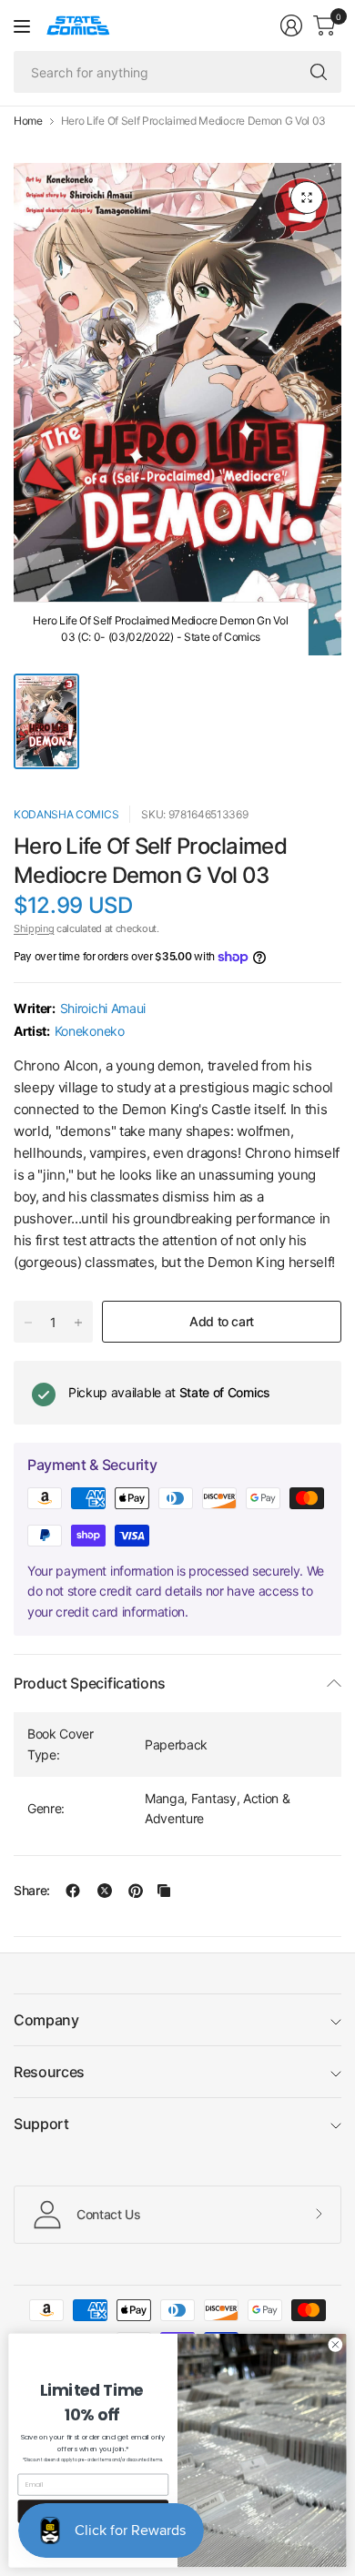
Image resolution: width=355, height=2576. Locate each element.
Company (46, 2020)
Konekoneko (90, 1031)
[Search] (319, 72)
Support (41, 2124)
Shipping (34, 928)
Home (28, 121)
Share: (32, 1891)
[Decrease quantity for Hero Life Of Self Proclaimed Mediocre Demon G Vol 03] (28, 1323)
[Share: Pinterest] (136, 1891)
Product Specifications (90, 1683)
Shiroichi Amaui (103, 1008)
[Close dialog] (335, 2344)
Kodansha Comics (66, 814)
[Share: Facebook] (73, 1891)
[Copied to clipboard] (164, 1891)
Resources (49, 2072)
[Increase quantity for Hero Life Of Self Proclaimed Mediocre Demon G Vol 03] (78, 1323)
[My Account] (291, 25)
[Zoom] (307, 198)
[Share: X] (105, 1891)
